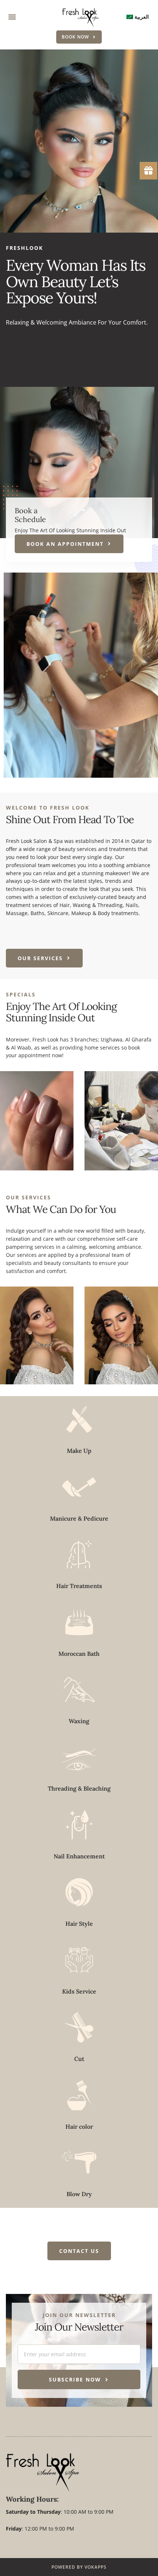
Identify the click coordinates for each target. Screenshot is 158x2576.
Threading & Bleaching (79, 1788)
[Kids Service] (79, 1960)
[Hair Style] (79, 1892)
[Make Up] (79, 1419)
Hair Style (79, 1924)
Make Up (79, 1451)
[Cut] (79, 2027)
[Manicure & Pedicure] (79, 1487)
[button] (12, 17)
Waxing (79, 1721)
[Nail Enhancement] (79, 1825)
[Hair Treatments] (79, 1555)
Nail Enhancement (79, 1856)
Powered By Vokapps (79, 2567)
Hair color (79, 2127)
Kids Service (79, 1991)
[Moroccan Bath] (79, 1622)
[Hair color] (79, 2095)
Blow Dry (79, 2194)
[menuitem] (138, 17)
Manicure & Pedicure (79, 1518)
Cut (79, 2059)
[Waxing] (79, 1690)
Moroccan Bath (79, 1654)
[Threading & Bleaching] (79, 1757)
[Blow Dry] (79, 2163)
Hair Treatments (79, 1586)
